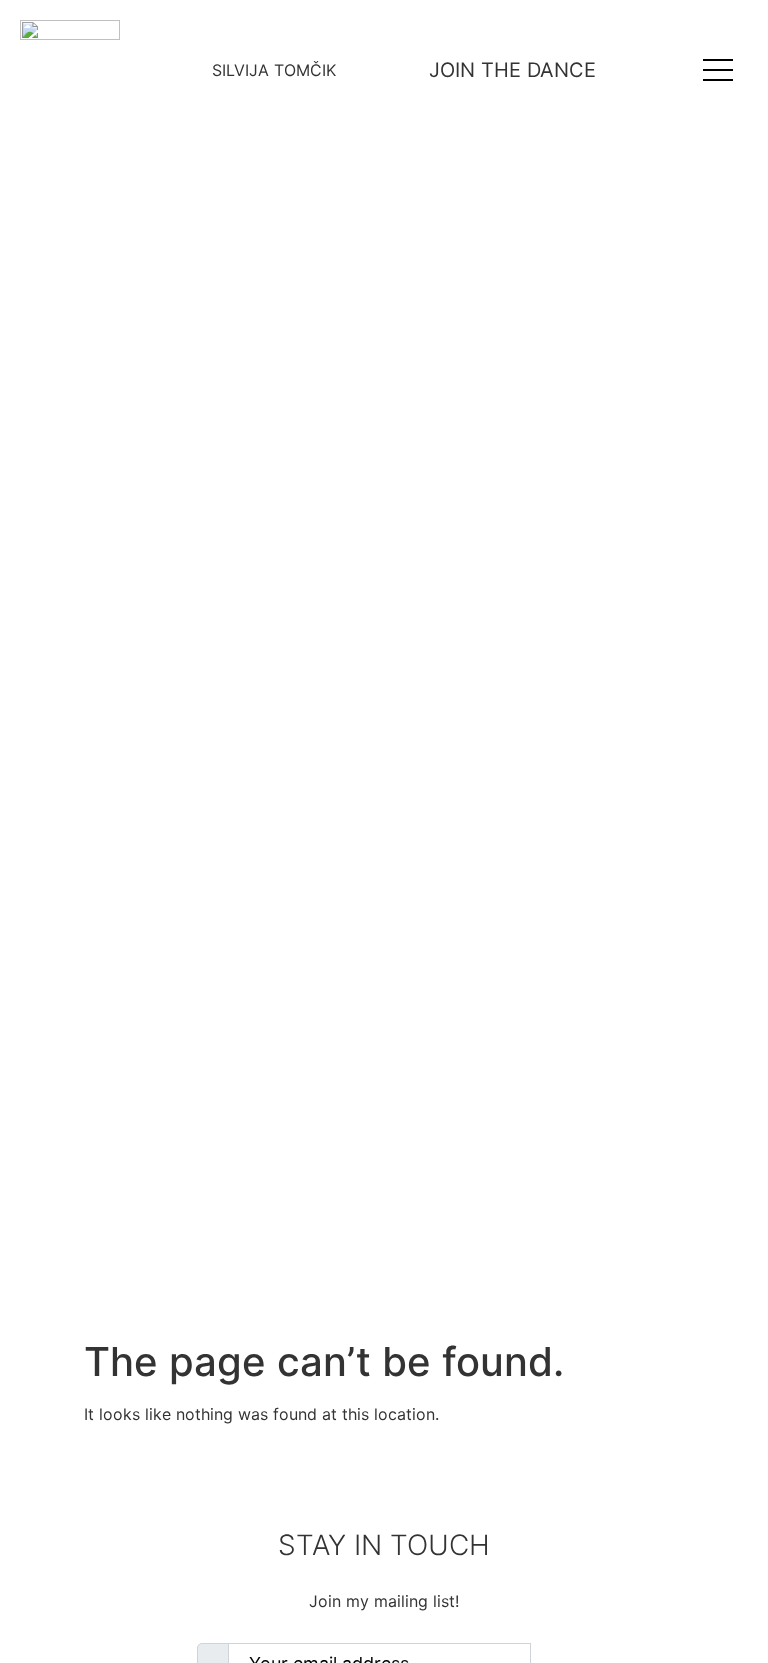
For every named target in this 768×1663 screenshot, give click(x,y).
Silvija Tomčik (274, 70)
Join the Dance (512, 70)
